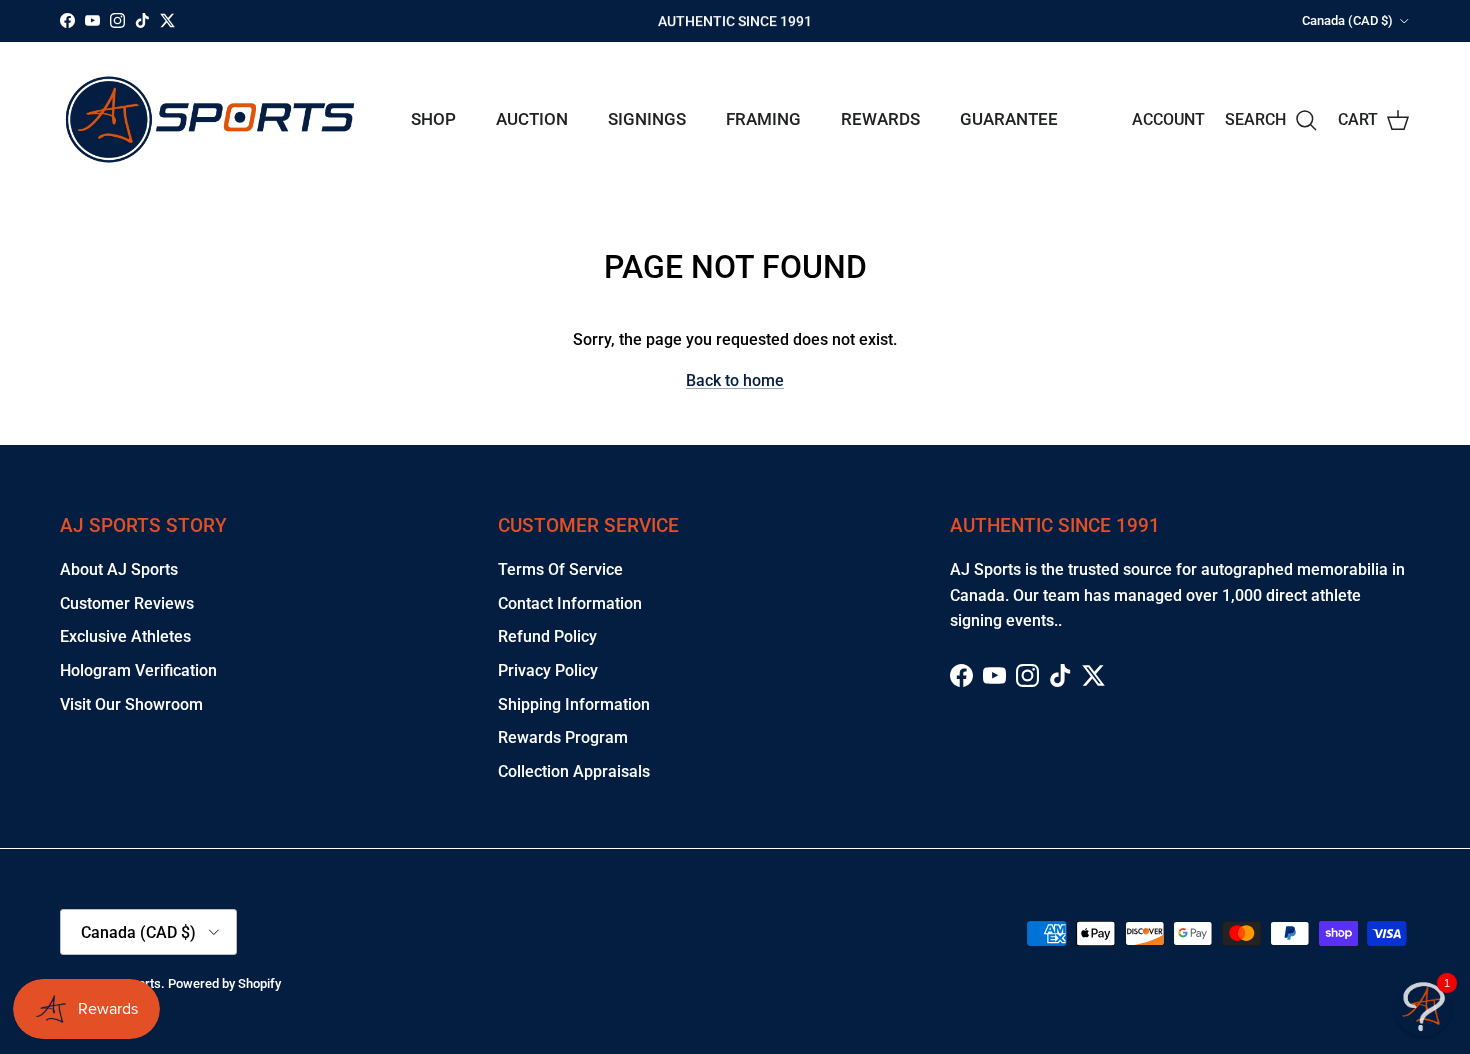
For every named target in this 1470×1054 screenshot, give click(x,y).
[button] (1423, 1007)
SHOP (433, 119)
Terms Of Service (560, 569)
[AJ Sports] (210, 119)
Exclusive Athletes (125, 636)
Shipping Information (574, 704)
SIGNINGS (647, 119)
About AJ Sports (119, 569)
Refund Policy (547, 636)
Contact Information (570, 603)
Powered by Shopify (224, 983)
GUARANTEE (1009, 119)
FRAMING (763, 119)
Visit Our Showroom (131, 704)
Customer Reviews (127, 603)
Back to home (735, 380)
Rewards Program (563, 737)
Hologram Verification (138, 670)
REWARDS (880, 119)
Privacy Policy (548, 670)
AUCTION (532, 119)
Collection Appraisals (574, 771)
